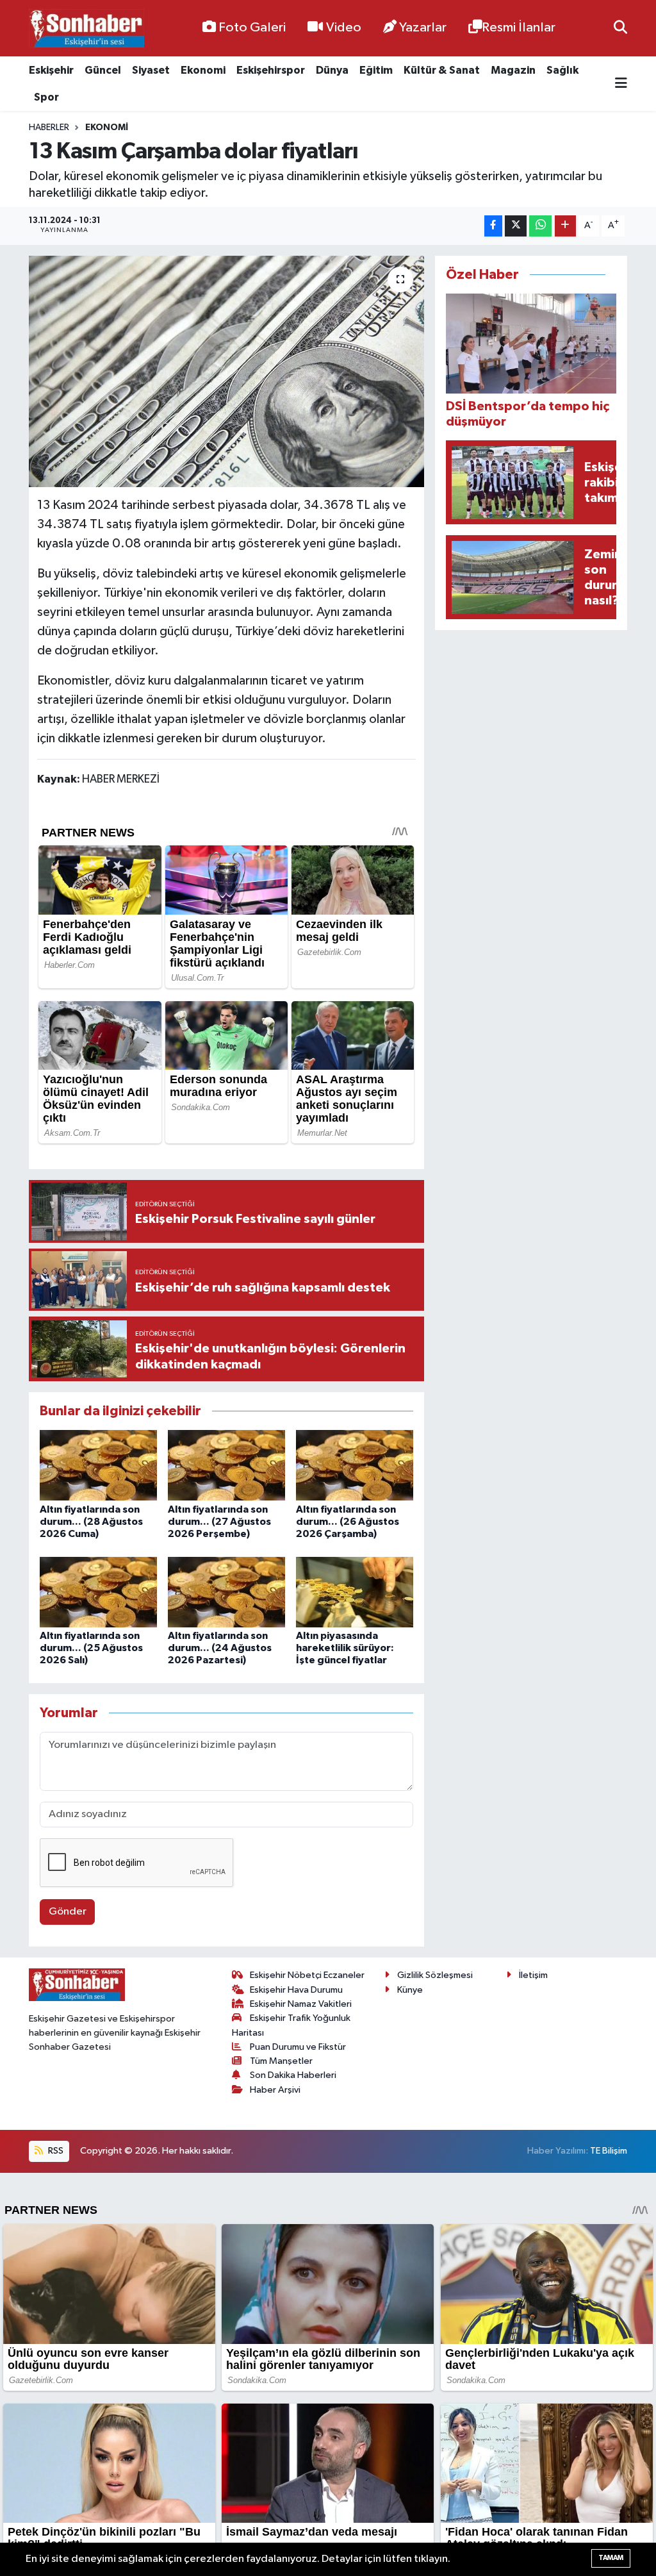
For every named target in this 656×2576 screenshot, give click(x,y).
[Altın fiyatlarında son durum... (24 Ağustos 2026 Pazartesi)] (226, 1592)
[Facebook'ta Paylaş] (493, 226)
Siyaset (151, 70)
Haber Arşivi (275, 2090)
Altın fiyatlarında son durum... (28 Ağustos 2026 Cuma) (91, 1522)
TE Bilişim (609, 2151)
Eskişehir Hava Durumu (296, 1990)
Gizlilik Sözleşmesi (435, 1975)
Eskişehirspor (271, 70)
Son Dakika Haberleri (293, 2075)
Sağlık (562, 70)
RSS (55, 2151)
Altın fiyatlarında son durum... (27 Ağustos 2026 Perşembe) (219, 1522)
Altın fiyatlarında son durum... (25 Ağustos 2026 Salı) (91, 1648)
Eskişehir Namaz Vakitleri (301, 2004)
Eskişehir (51, 70)
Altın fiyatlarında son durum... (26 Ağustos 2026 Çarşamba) (348, 1522)
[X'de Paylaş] (516, 226)
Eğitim (376, 70)
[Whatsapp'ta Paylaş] (540, 226)
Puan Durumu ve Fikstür (298, 2047)
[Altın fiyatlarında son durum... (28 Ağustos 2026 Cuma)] (98, 1465)
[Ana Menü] (621, 84)
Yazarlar (423, 28)
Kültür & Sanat (442, 70)
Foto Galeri (252, 28)
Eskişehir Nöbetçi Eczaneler (307, 1975)
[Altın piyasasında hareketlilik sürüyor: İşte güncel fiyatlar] (355, 1592)
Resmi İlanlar (519, 28)
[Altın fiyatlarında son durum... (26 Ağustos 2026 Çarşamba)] (355, 1465)
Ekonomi (203, 70)
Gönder (68, 1912)
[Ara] (620, 28)
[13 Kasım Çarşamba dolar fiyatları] (226, 372)
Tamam (611, 2558)
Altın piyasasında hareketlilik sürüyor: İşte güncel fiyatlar (345, 1648)
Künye (410, 1990)
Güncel (103, 70)
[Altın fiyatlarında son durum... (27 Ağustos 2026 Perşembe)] (226, 1465)
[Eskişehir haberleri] (86, 29)
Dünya (332, 70)
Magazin (513, 70)
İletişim (533, 1975)
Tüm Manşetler (281, 2061)
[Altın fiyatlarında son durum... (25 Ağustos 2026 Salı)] (98, 1592)
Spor (46, 97)
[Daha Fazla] (565, 226)
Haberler (49, 128)
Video (344, 28)
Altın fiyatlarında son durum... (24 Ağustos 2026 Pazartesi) (220, 1648)
